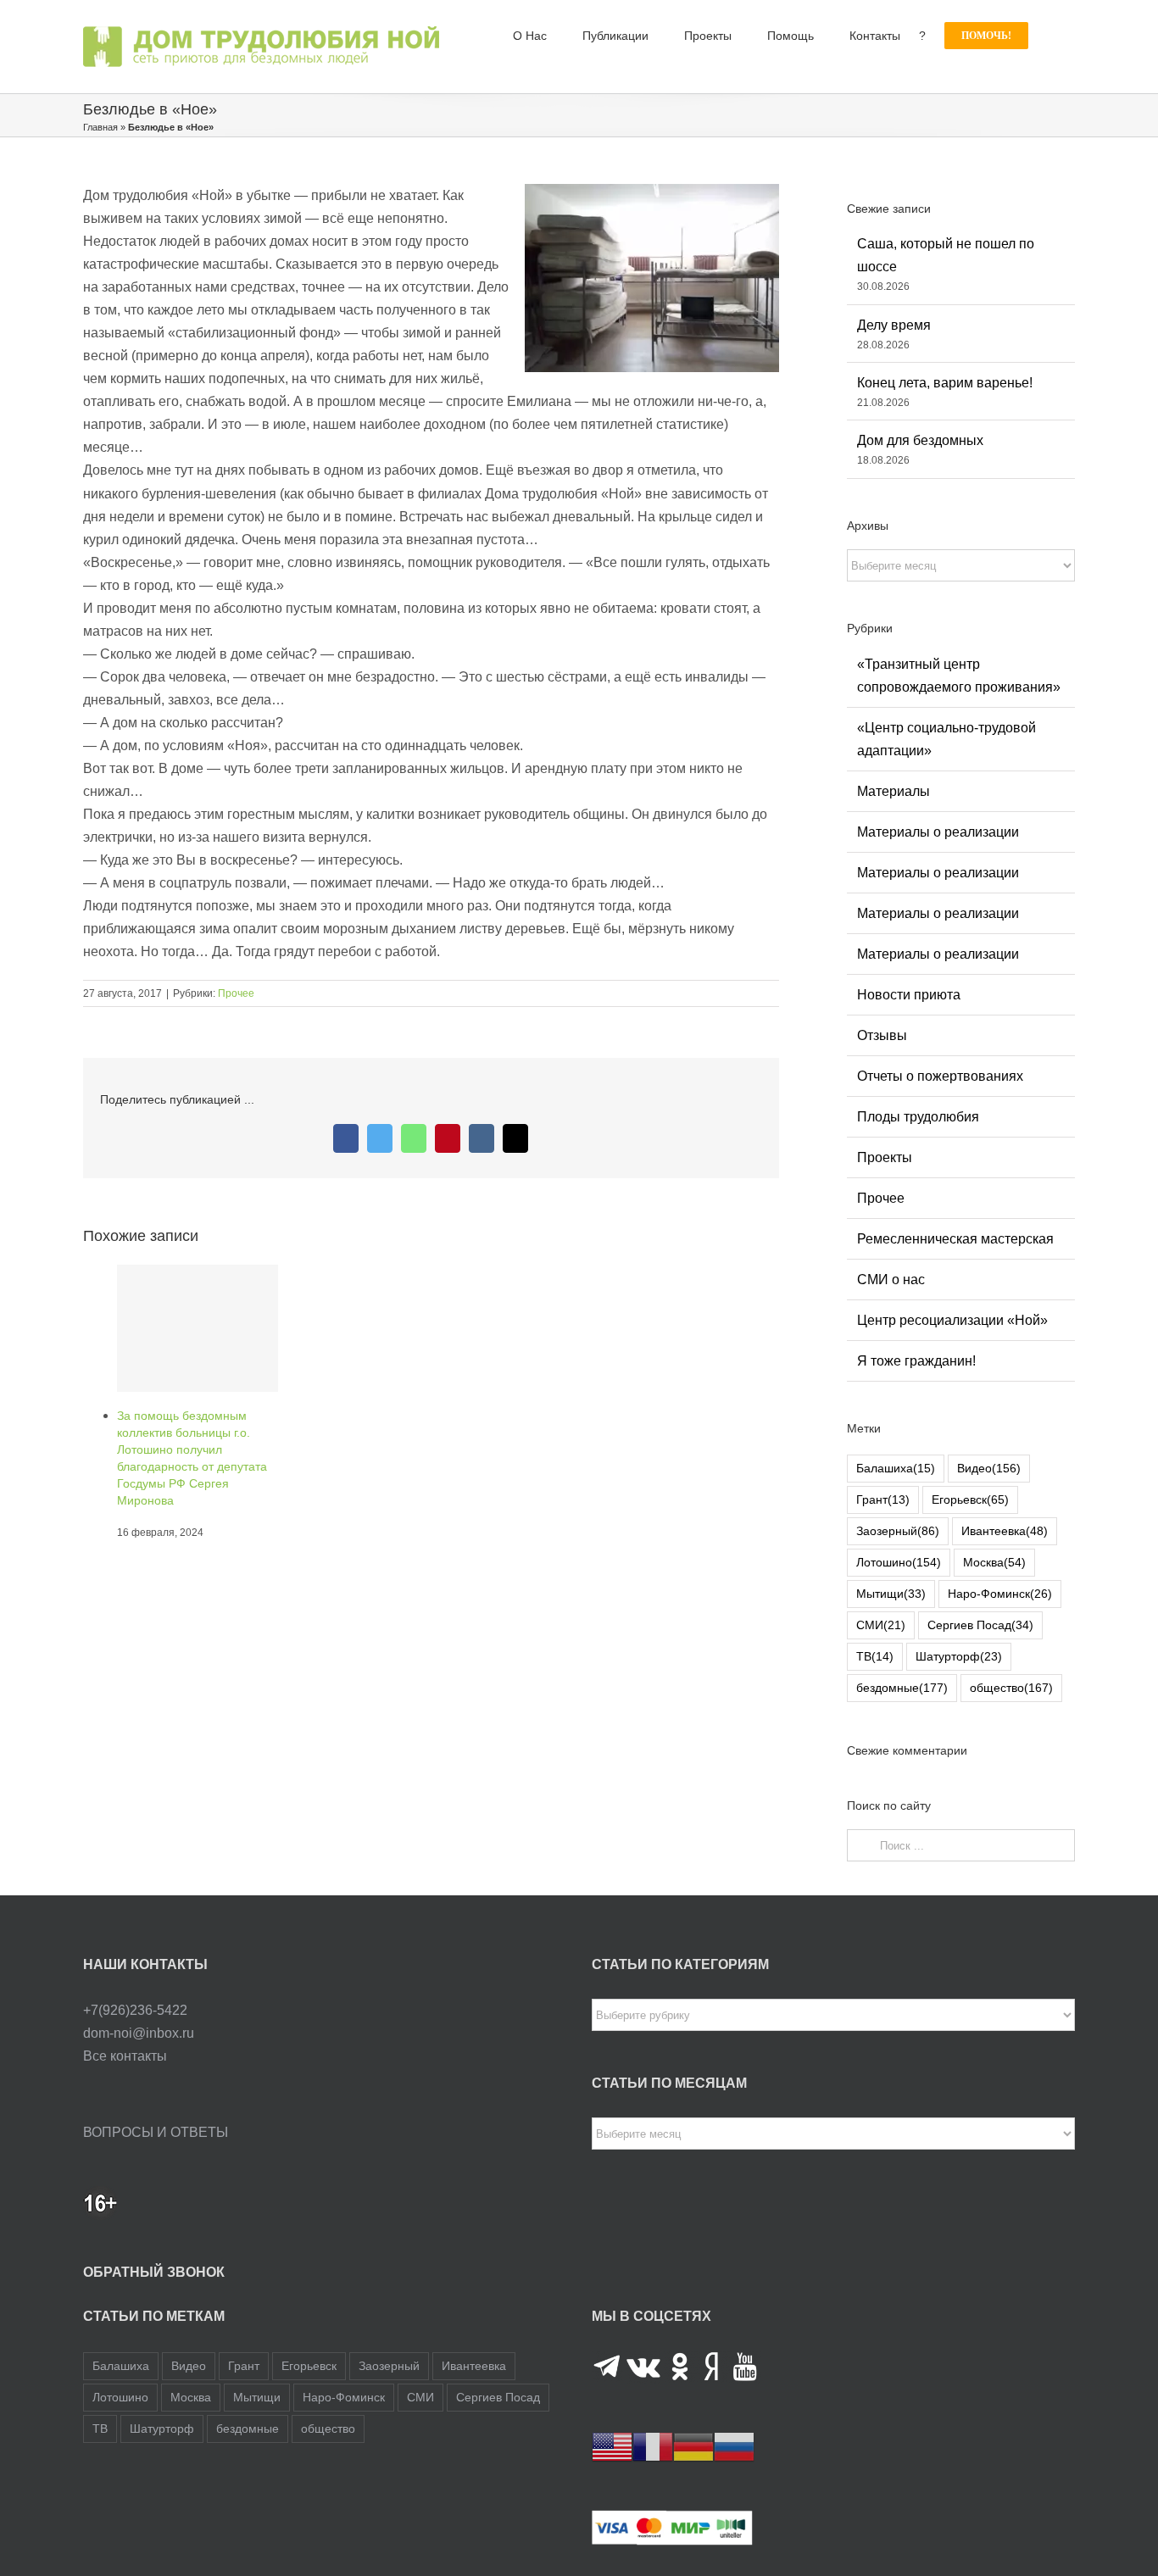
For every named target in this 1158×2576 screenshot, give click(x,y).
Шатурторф (959, 1656)
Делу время (894, 325)
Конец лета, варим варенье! (945, 383)
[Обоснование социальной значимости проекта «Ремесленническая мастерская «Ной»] (198, 1328)
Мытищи (891, 1594)
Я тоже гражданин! (916, 1361)
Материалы (894, 791)
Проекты (885, 1157)
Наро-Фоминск (1000, 1594)
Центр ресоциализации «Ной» (952, 1320)
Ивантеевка (1005, 1531)
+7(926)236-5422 (135, 2010)
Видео (989, 1468)
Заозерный (898, 1531)
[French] (653, 2447)
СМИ (881, 1625)
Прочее (236, 993)
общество (1011, 1688)
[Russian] (734, 2447)
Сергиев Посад (980, 1625)
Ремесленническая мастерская (955, 1239)
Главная (100, 127)
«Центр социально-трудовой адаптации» (946, 739)
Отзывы (882, 1035)
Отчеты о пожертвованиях (940, 1076)
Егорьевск (970, 1499)
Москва (994, 1562)
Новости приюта (909, 995)
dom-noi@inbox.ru (139, 2033)
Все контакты (125, 2056)
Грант (883, 1499)
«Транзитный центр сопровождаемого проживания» (959, 676)
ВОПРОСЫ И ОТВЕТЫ (156, 2132)
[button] (1052, 36)
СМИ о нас (891, 1280)
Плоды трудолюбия (918, 1117)
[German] (693, 2447)
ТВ (875, 1656)
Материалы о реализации (938, 832)
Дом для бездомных (920, 440)
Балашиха (896, 1468)
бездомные (902, 1688)
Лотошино (899, 1562)
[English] (612, 2447)
